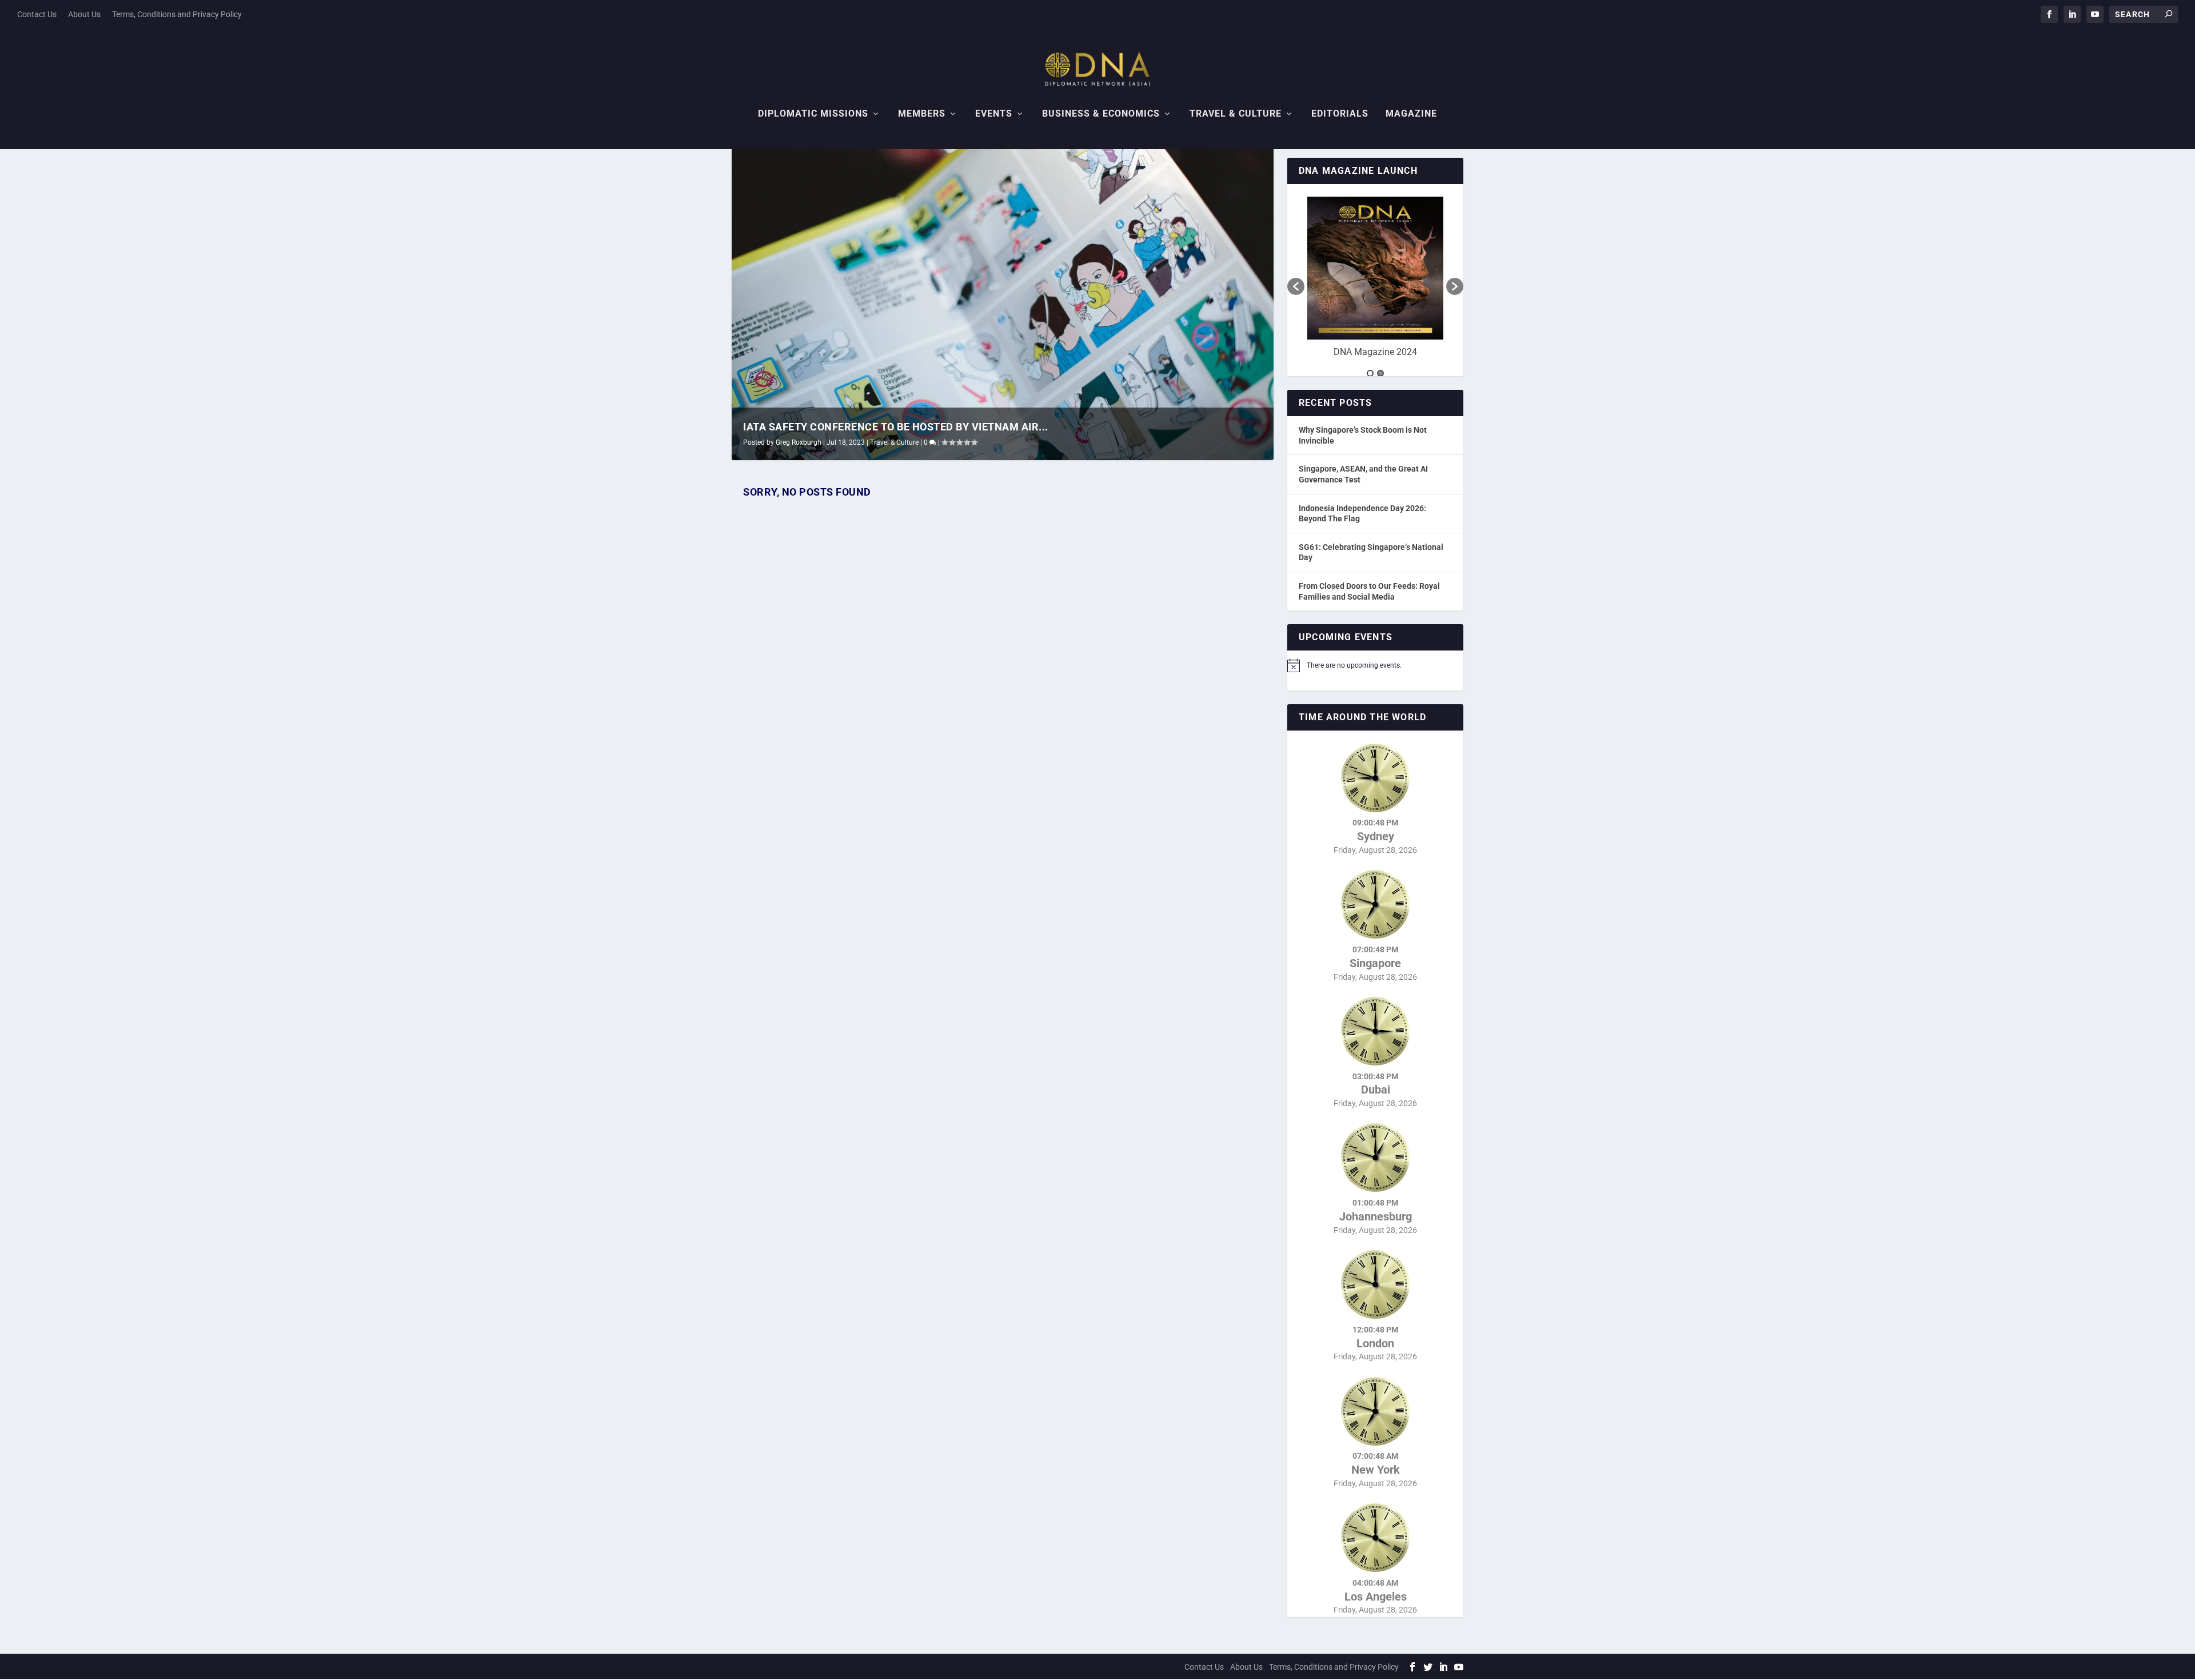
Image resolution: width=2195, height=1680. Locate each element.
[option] (1375, 281)
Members (922, 114)
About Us (84, 14)
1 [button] (1370, 373)
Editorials (1340, 114)
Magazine (1411, 114)
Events (994, 114)
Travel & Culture (1236, 114)
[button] (1296, 286)
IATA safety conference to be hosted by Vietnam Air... (896, 427)
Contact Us (37, 14)
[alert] (1375, 665)
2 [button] (1380, 373)
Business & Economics (1101, 114)
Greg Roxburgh (799, 442)
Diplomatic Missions (813, 114)
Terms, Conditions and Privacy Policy (177, 14)
